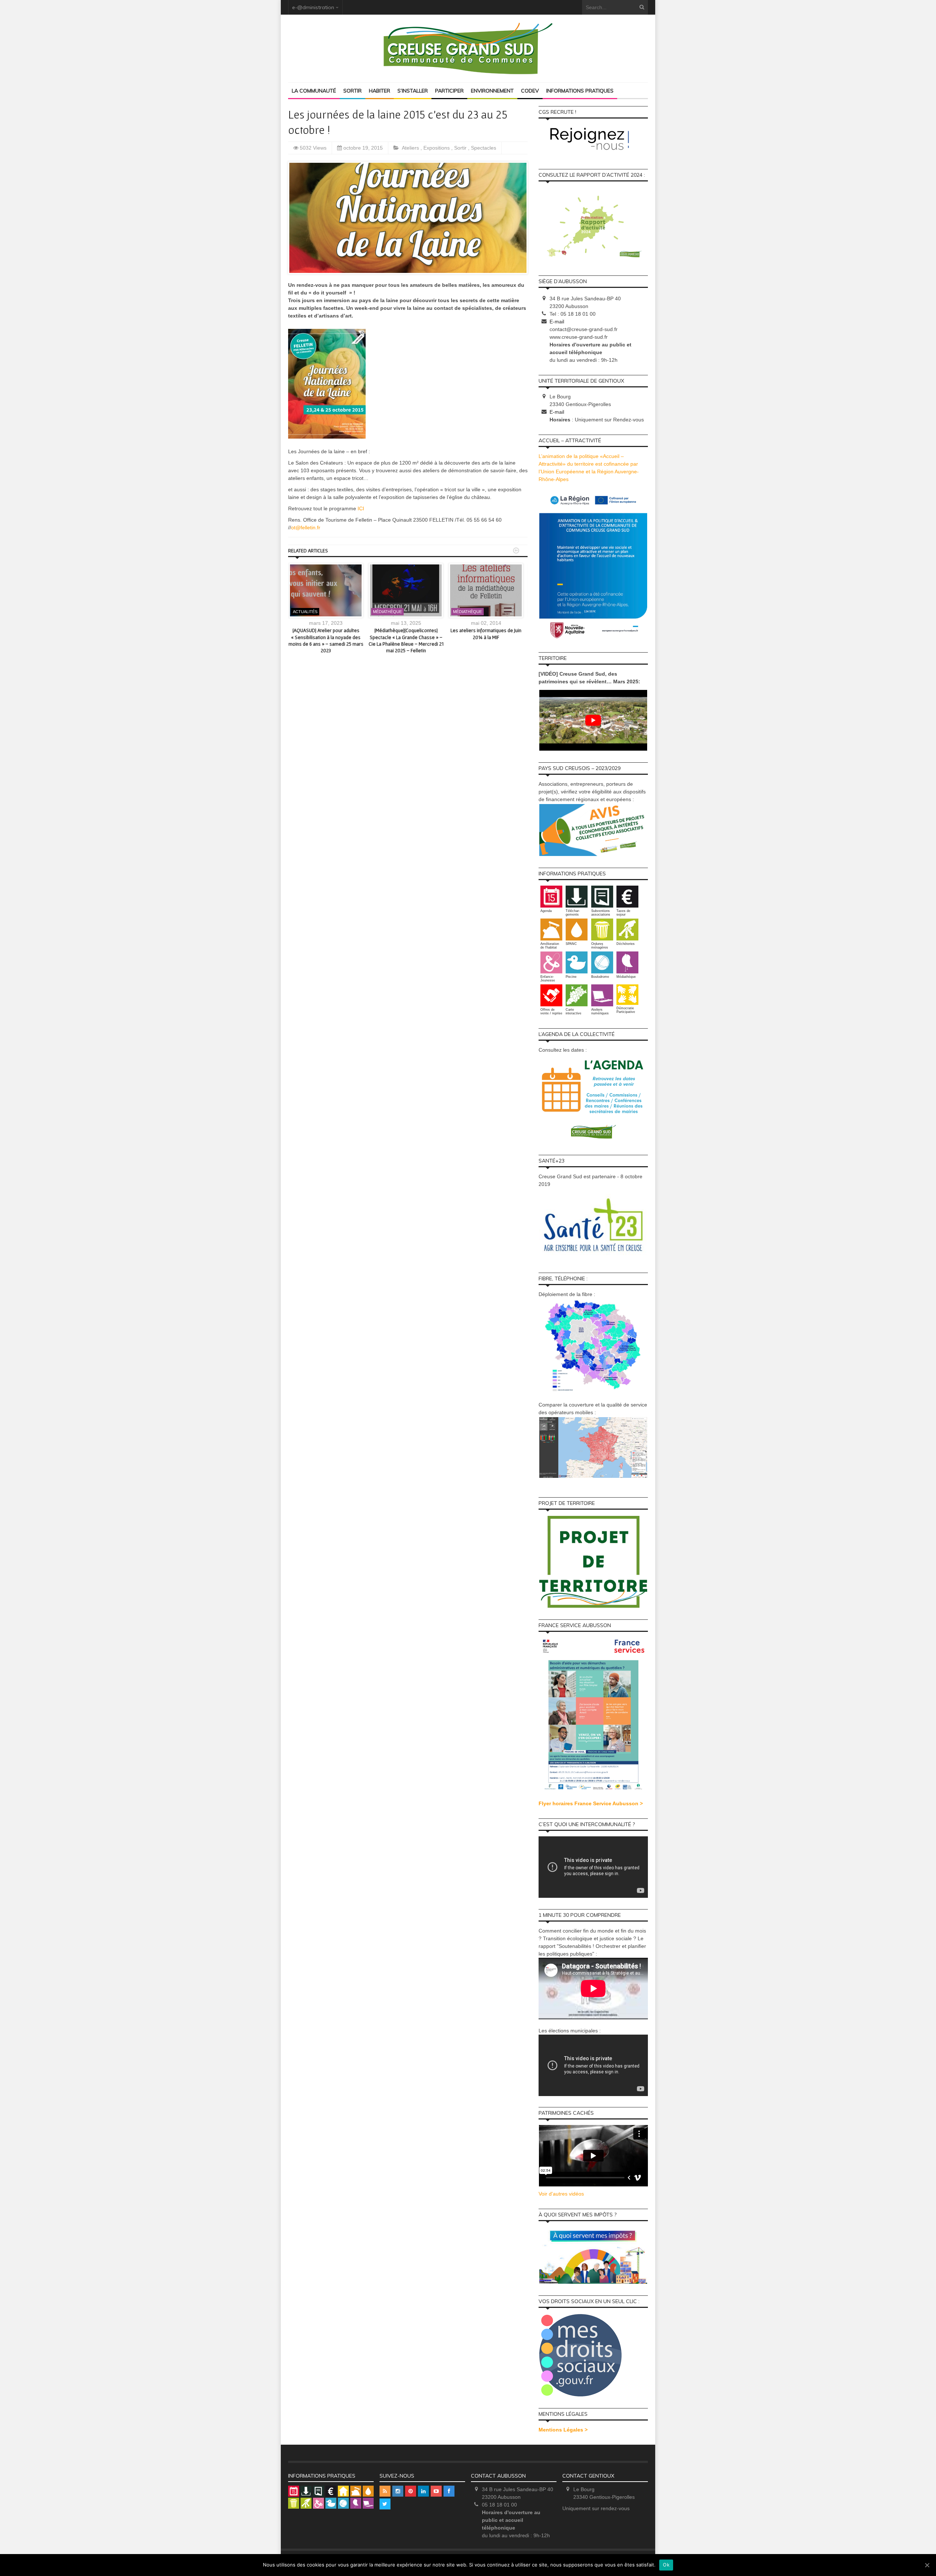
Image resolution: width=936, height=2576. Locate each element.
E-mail (557, 322)
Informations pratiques (580, 91)
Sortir (352, 91)
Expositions (437, 148)
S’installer (413, 91)
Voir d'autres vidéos (561, 2194)
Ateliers (411, 148)
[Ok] (927, 2565)
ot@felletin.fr (306, 527)
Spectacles (484, 148)
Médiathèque (387, 612)
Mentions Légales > (563, 2430)
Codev (530, 91)
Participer (449, 91)
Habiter (380, 91)
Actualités (305, 612)
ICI (361, 508)
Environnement (492, 91)
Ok (666, 2565)
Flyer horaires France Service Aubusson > (591, 1803)
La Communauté (314, 91)
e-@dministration (313, 7)
